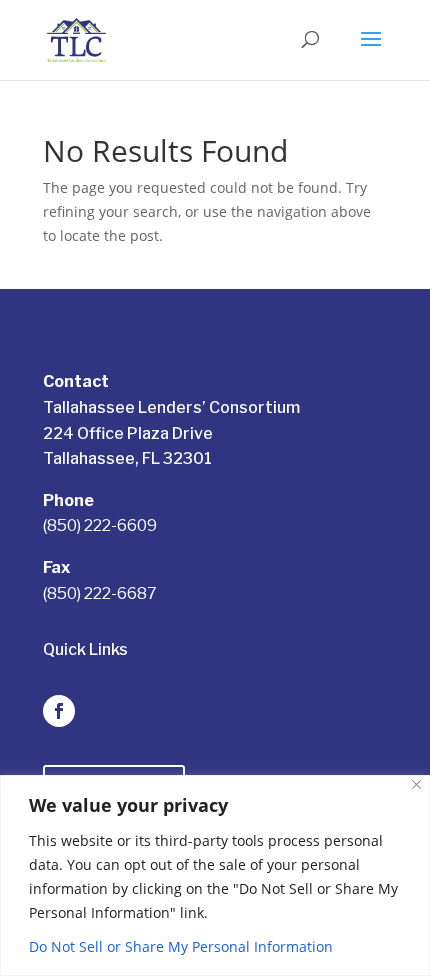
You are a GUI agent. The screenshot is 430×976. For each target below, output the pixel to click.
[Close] (416, 784)
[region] (215, 875)
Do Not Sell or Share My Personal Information (181, 946)
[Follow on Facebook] (59, 711)
